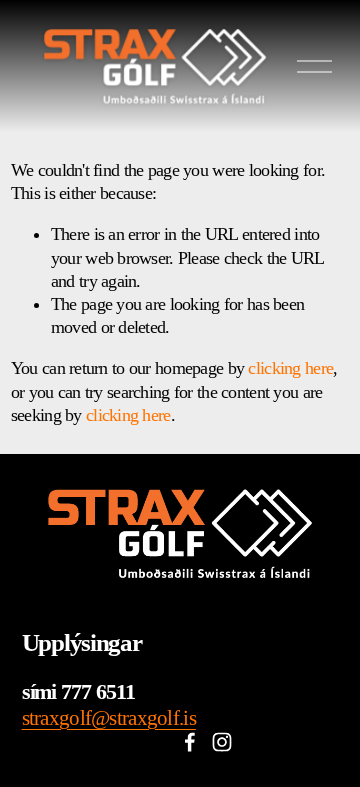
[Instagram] (222, 742)
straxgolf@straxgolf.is (109, 718)
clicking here (290, 368)
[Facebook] (190, 742)
